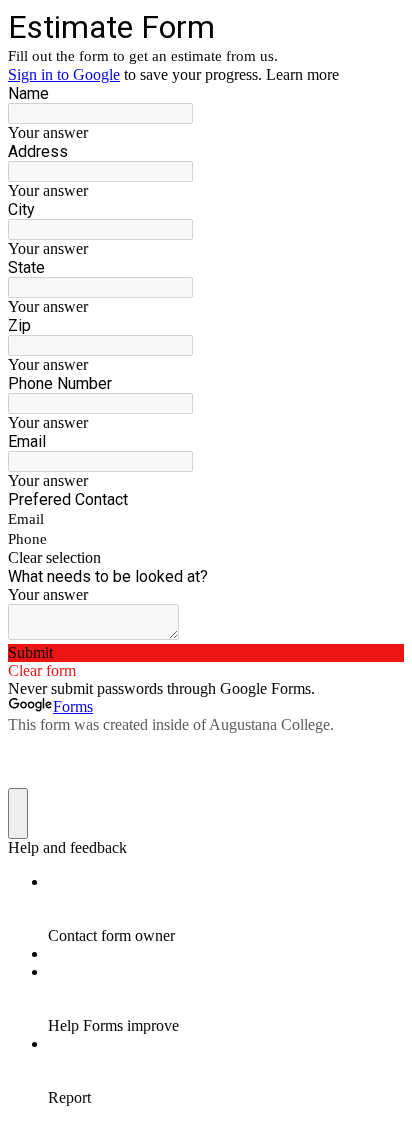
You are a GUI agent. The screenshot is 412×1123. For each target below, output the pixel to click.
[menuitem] (226, 909)
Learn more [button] (302, 74)
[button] (206, 558)
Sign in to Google (64, 74)
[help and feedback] (18, 813)
